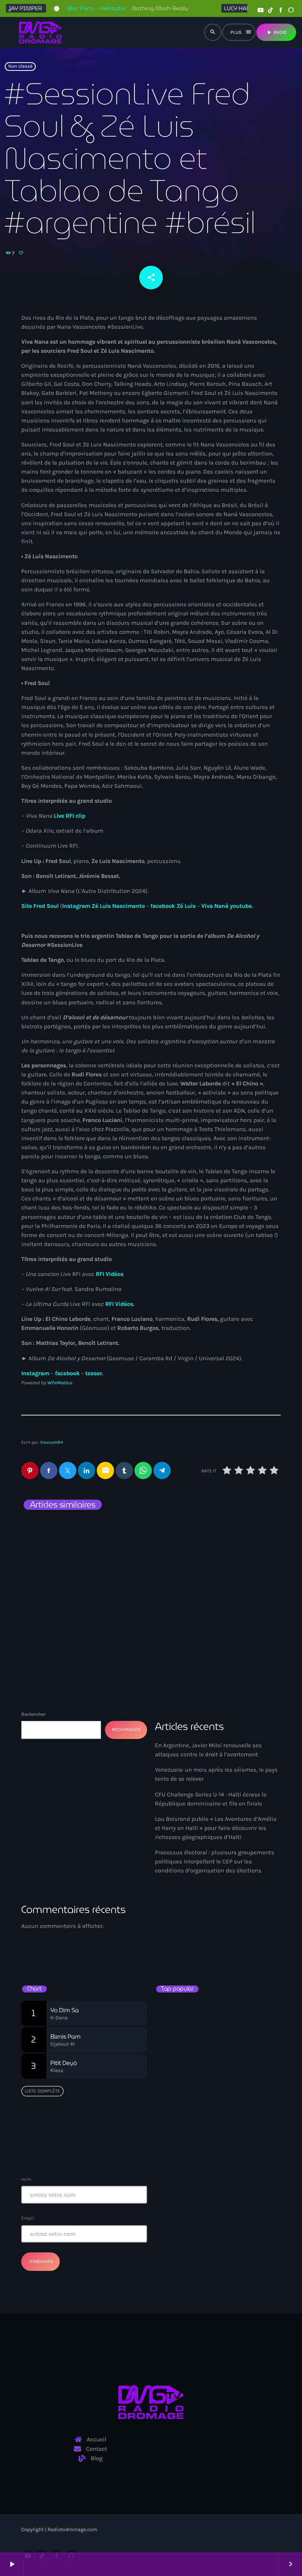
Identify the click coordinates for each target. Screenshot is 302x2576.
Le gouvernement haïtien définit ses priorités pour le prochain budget (230, 2147)
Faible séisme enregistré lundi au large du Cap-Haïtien (215, 2047)
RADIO (276, 32)
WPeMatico (60, 1383)
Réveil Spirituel (185, 1948)
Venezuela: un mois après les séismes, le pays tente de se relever (212, 1550)
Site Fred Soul (40, 906)
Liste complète (42, 2091)
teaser (94, 1373)
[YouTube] (260, 10)
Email (28, 2218)
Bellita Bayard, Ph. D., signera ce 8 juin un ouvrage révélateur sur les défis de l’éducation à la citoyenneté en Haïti (232, 2014)
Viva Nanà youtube (227, 906)
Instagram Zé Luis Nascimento (103, 906)
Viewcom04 (52, 1442)
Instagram (35, 1373)
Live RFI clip (69, 816)
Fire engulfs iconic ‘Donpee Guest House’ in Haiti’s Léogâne (226, 2081)
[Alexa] (291, 10)
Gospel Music (180, 1934)
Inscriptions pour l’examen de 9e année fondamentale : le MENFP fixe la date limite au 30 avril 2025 (231, 2114)
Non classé (20, 67)
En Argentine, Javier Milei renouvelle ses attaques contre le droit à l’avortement (81, 1550)
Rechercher (33, 1714)
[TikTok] (271, 10)
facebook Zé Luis (173, 906)
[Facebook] (281, 10)
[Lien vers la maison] (40, 32)
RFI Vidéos (110, 1274)
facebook (67, 1373)
